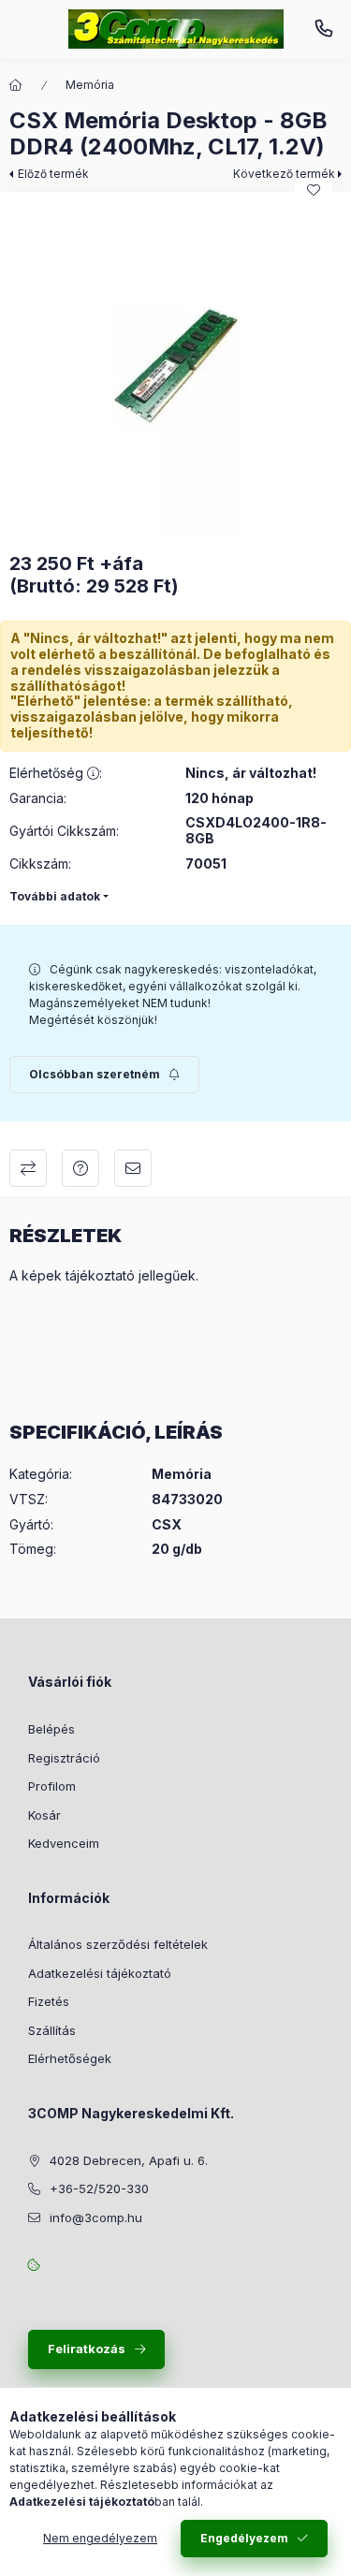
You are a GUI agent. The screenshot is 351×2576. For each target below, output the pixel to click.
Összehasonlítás (28, 1168)
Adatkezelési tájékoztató (100, 1973)
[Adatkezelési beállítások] (34, 2264)
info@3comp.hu (96, 2217)
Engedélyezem (244, 2538)
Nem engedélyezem (100, 2538)
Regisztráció (64, 1758)
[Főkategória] (16, 85)
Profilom (52, 1786)
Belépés (51, 1729)
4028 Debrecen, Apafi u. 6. (129, 2160)
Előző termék (53, 174)
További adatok (55, 896)
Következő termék (284, 174)
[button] (175, 367)
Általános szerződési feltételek (118, 1944)
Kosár (44, 1815)
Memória (90, 85)
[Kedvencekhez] (314, 190)
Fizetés (49, 2001)
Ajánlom (133, 1168)
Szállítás (52, 2030)
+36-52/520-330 (324, 29)
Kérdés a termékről (80, 1168)
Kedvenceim (64, 1843)
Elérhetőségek (70, 2058)
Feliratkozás (87, 2349)
